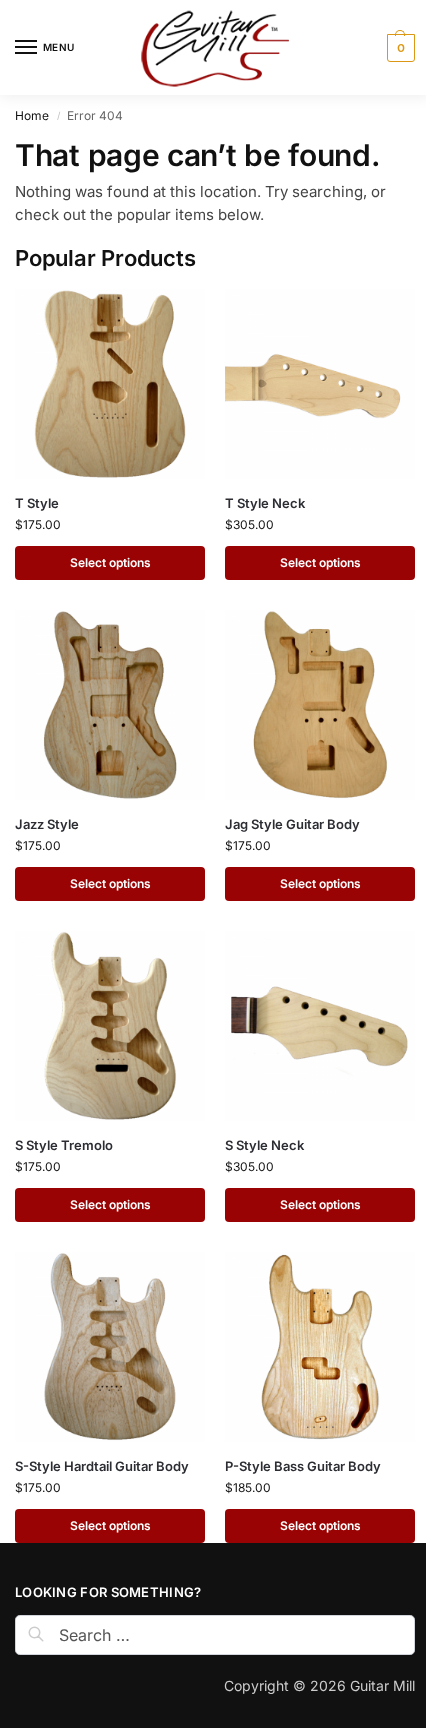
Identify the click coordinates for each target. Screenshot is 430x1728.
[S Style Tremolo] (110, 1026)
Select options (110, 562)
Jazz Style (47, 824)
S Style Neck (264, 1145)
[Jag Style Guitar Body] (320, 705)
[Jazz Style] (110, 705)
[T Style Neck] (320, 384)
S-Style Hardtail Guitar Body (102, 1466)
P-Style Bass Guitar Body (303, 1466)
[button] (398, 48)
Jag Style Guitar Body (292, 824)
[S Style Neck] (320, 1026)
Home (32, 115)
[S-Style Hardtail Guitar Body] (110, 1347)
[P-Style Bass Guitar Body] (320, 1347)
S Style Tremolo (64, 1145)
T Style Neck (265, 503)
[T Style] (110, 384)
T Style (37, 503)
